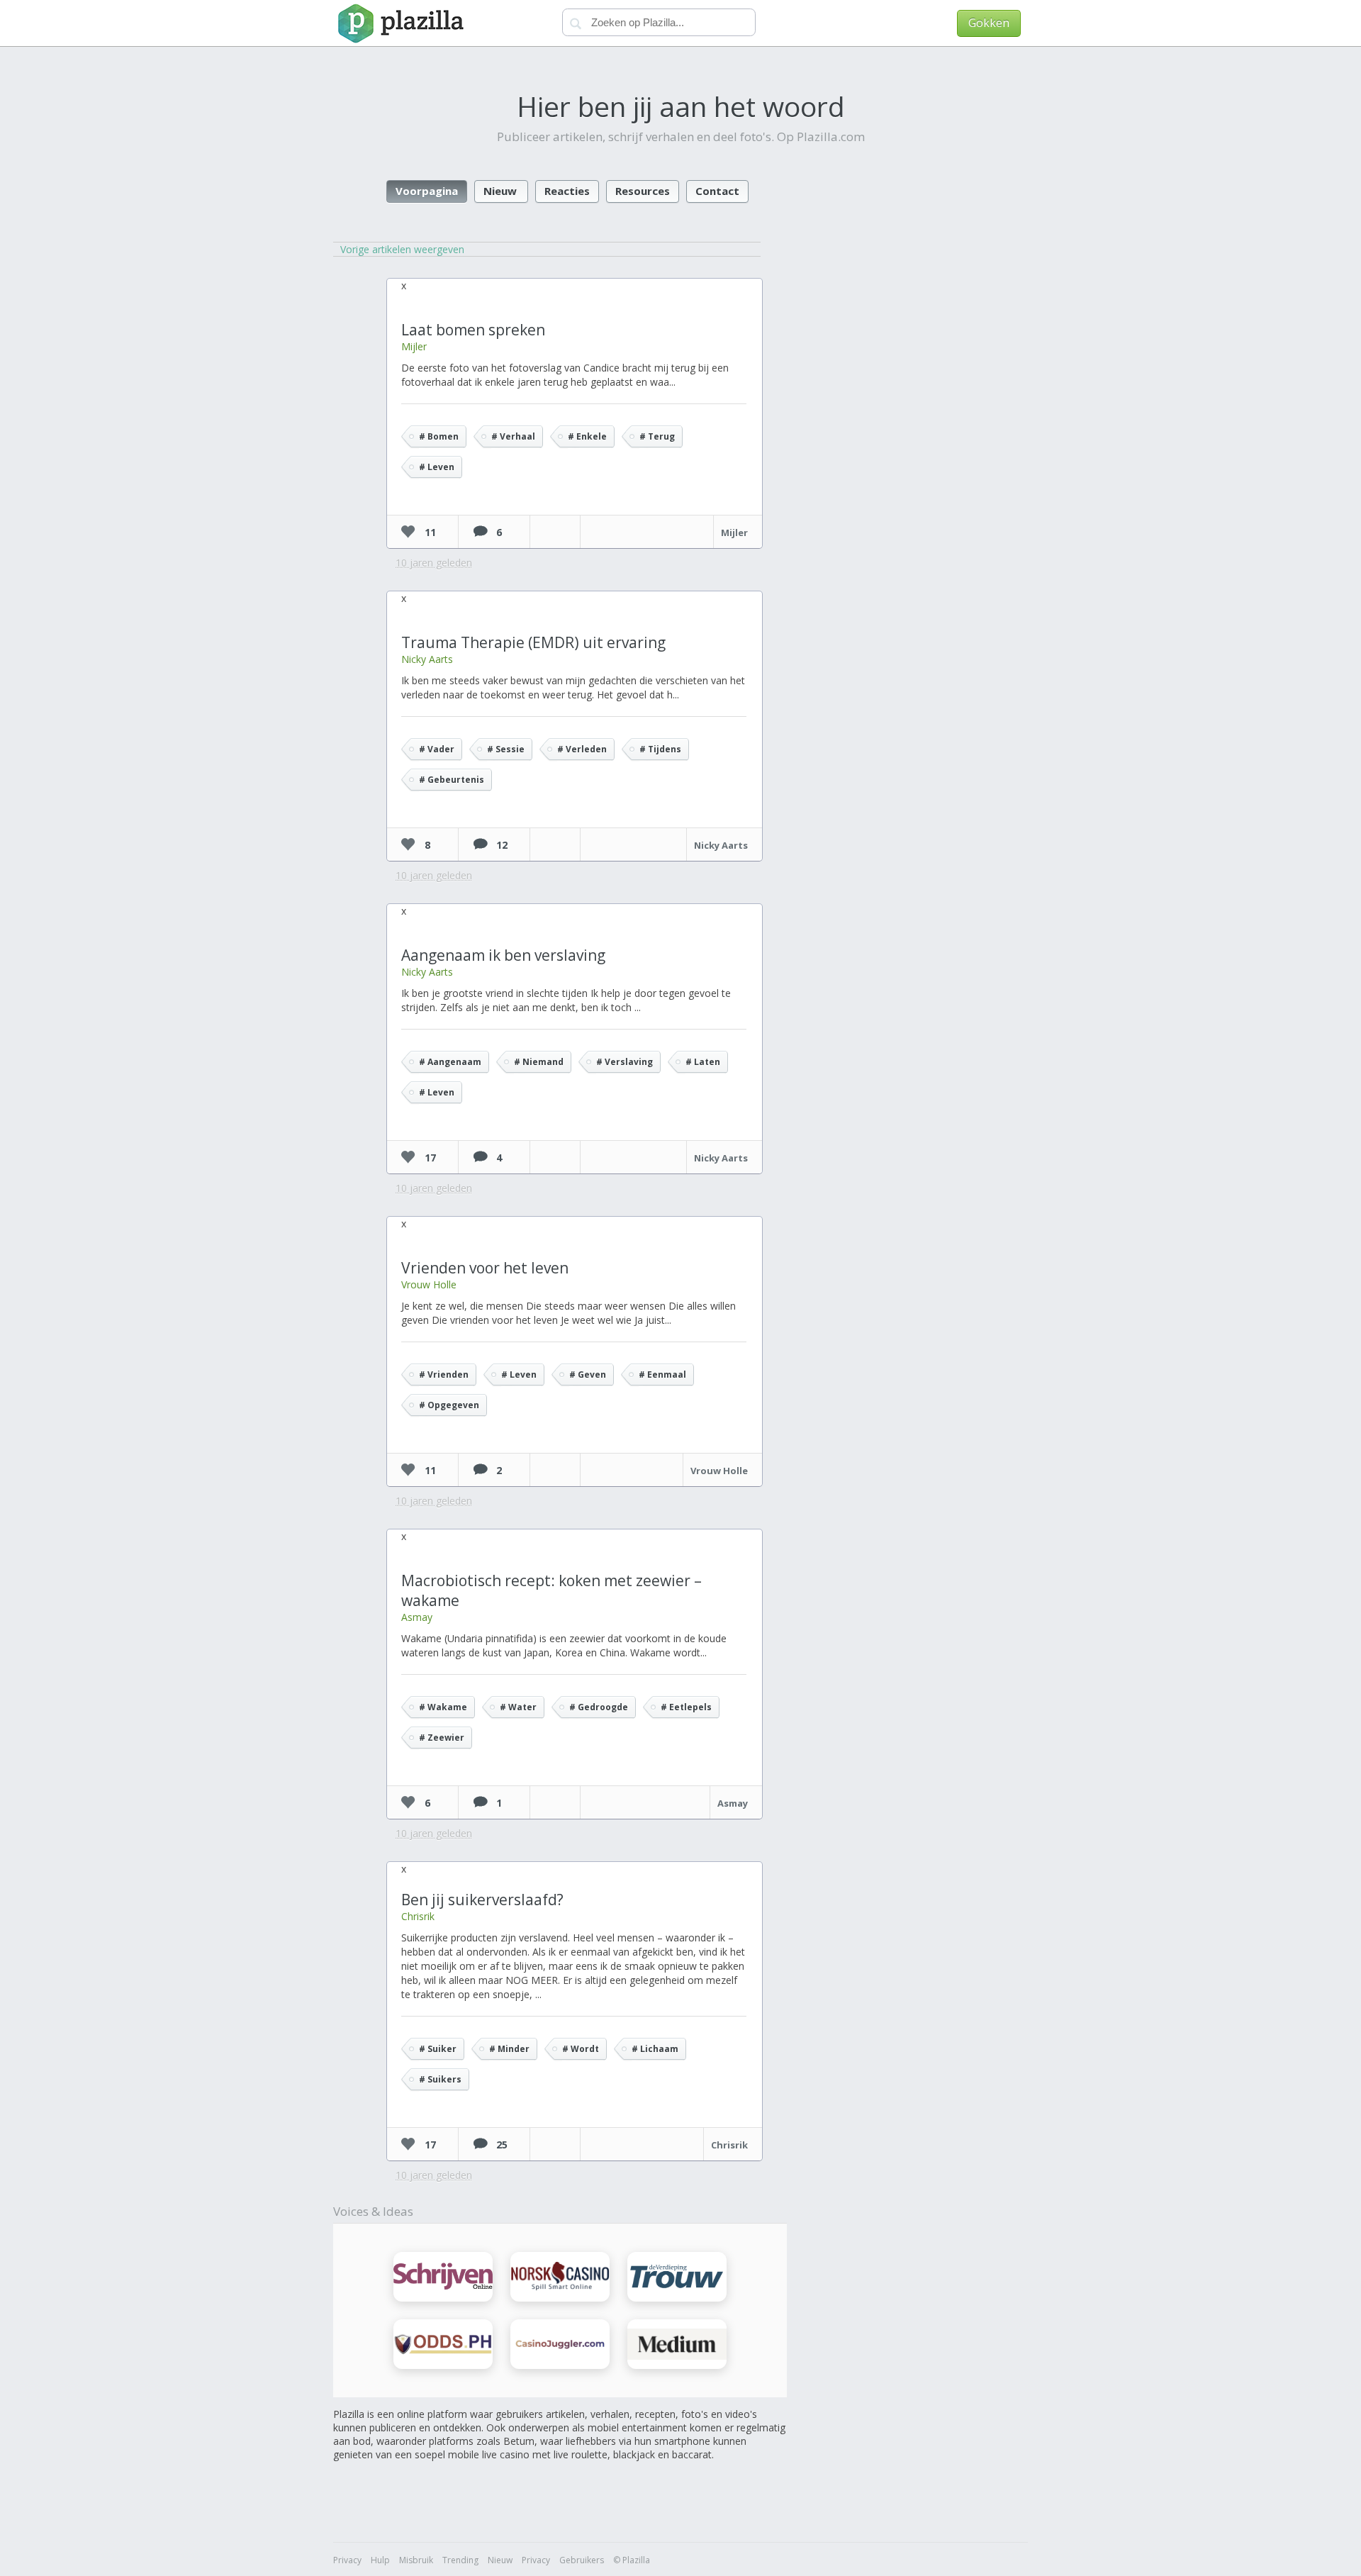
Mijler (414, 346)
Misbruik (416, 2560)
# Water (518, 1707)
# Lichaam (655, 2049)
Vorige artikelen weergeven (402, 249)
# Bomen (439, 436)
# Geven (588, 1375)
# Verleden (582, 749)
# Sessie (506, 749)
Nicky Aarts (427, 659)
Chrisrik (418, 1916)
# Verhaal (513, 436)
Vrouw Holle (429, 1284)
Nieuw (500, 191)
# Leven (437, 467)
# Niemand (539, 1062)
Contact (717, 191)
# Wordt (581, 2049)
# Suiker (438, 2049)
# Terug (657, 436)
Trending (460, 2560)
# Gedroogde (599, 1707)
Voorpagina (427, 191)
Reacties (567, 191)
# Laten (703, 1062)
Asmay (417, 1617)
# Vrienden (444, 1375)
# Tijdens (660, 749)
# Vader (437, 749)
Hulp (380, 2560)
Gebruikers (582, 2560)
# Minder (509, 2049)
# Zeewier (442, 1738)
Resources (643, 191)
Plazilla (399, 23)
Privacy (347, 2560)
